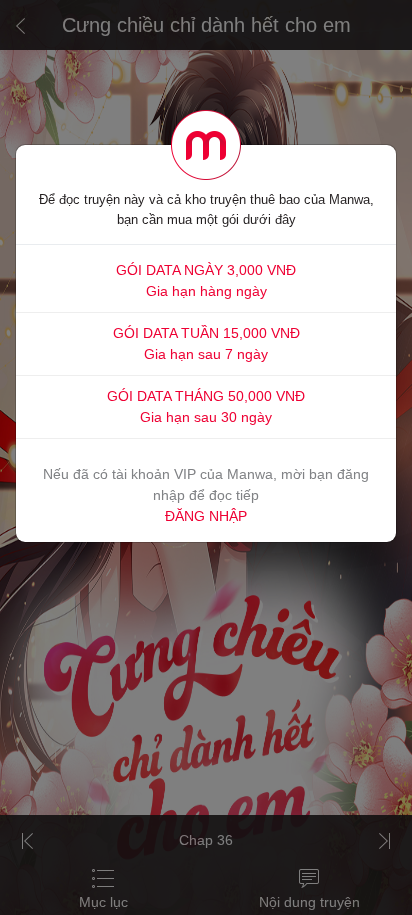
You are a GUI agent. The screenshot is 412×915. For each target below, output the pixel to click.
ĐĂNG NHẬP (206, 516)
